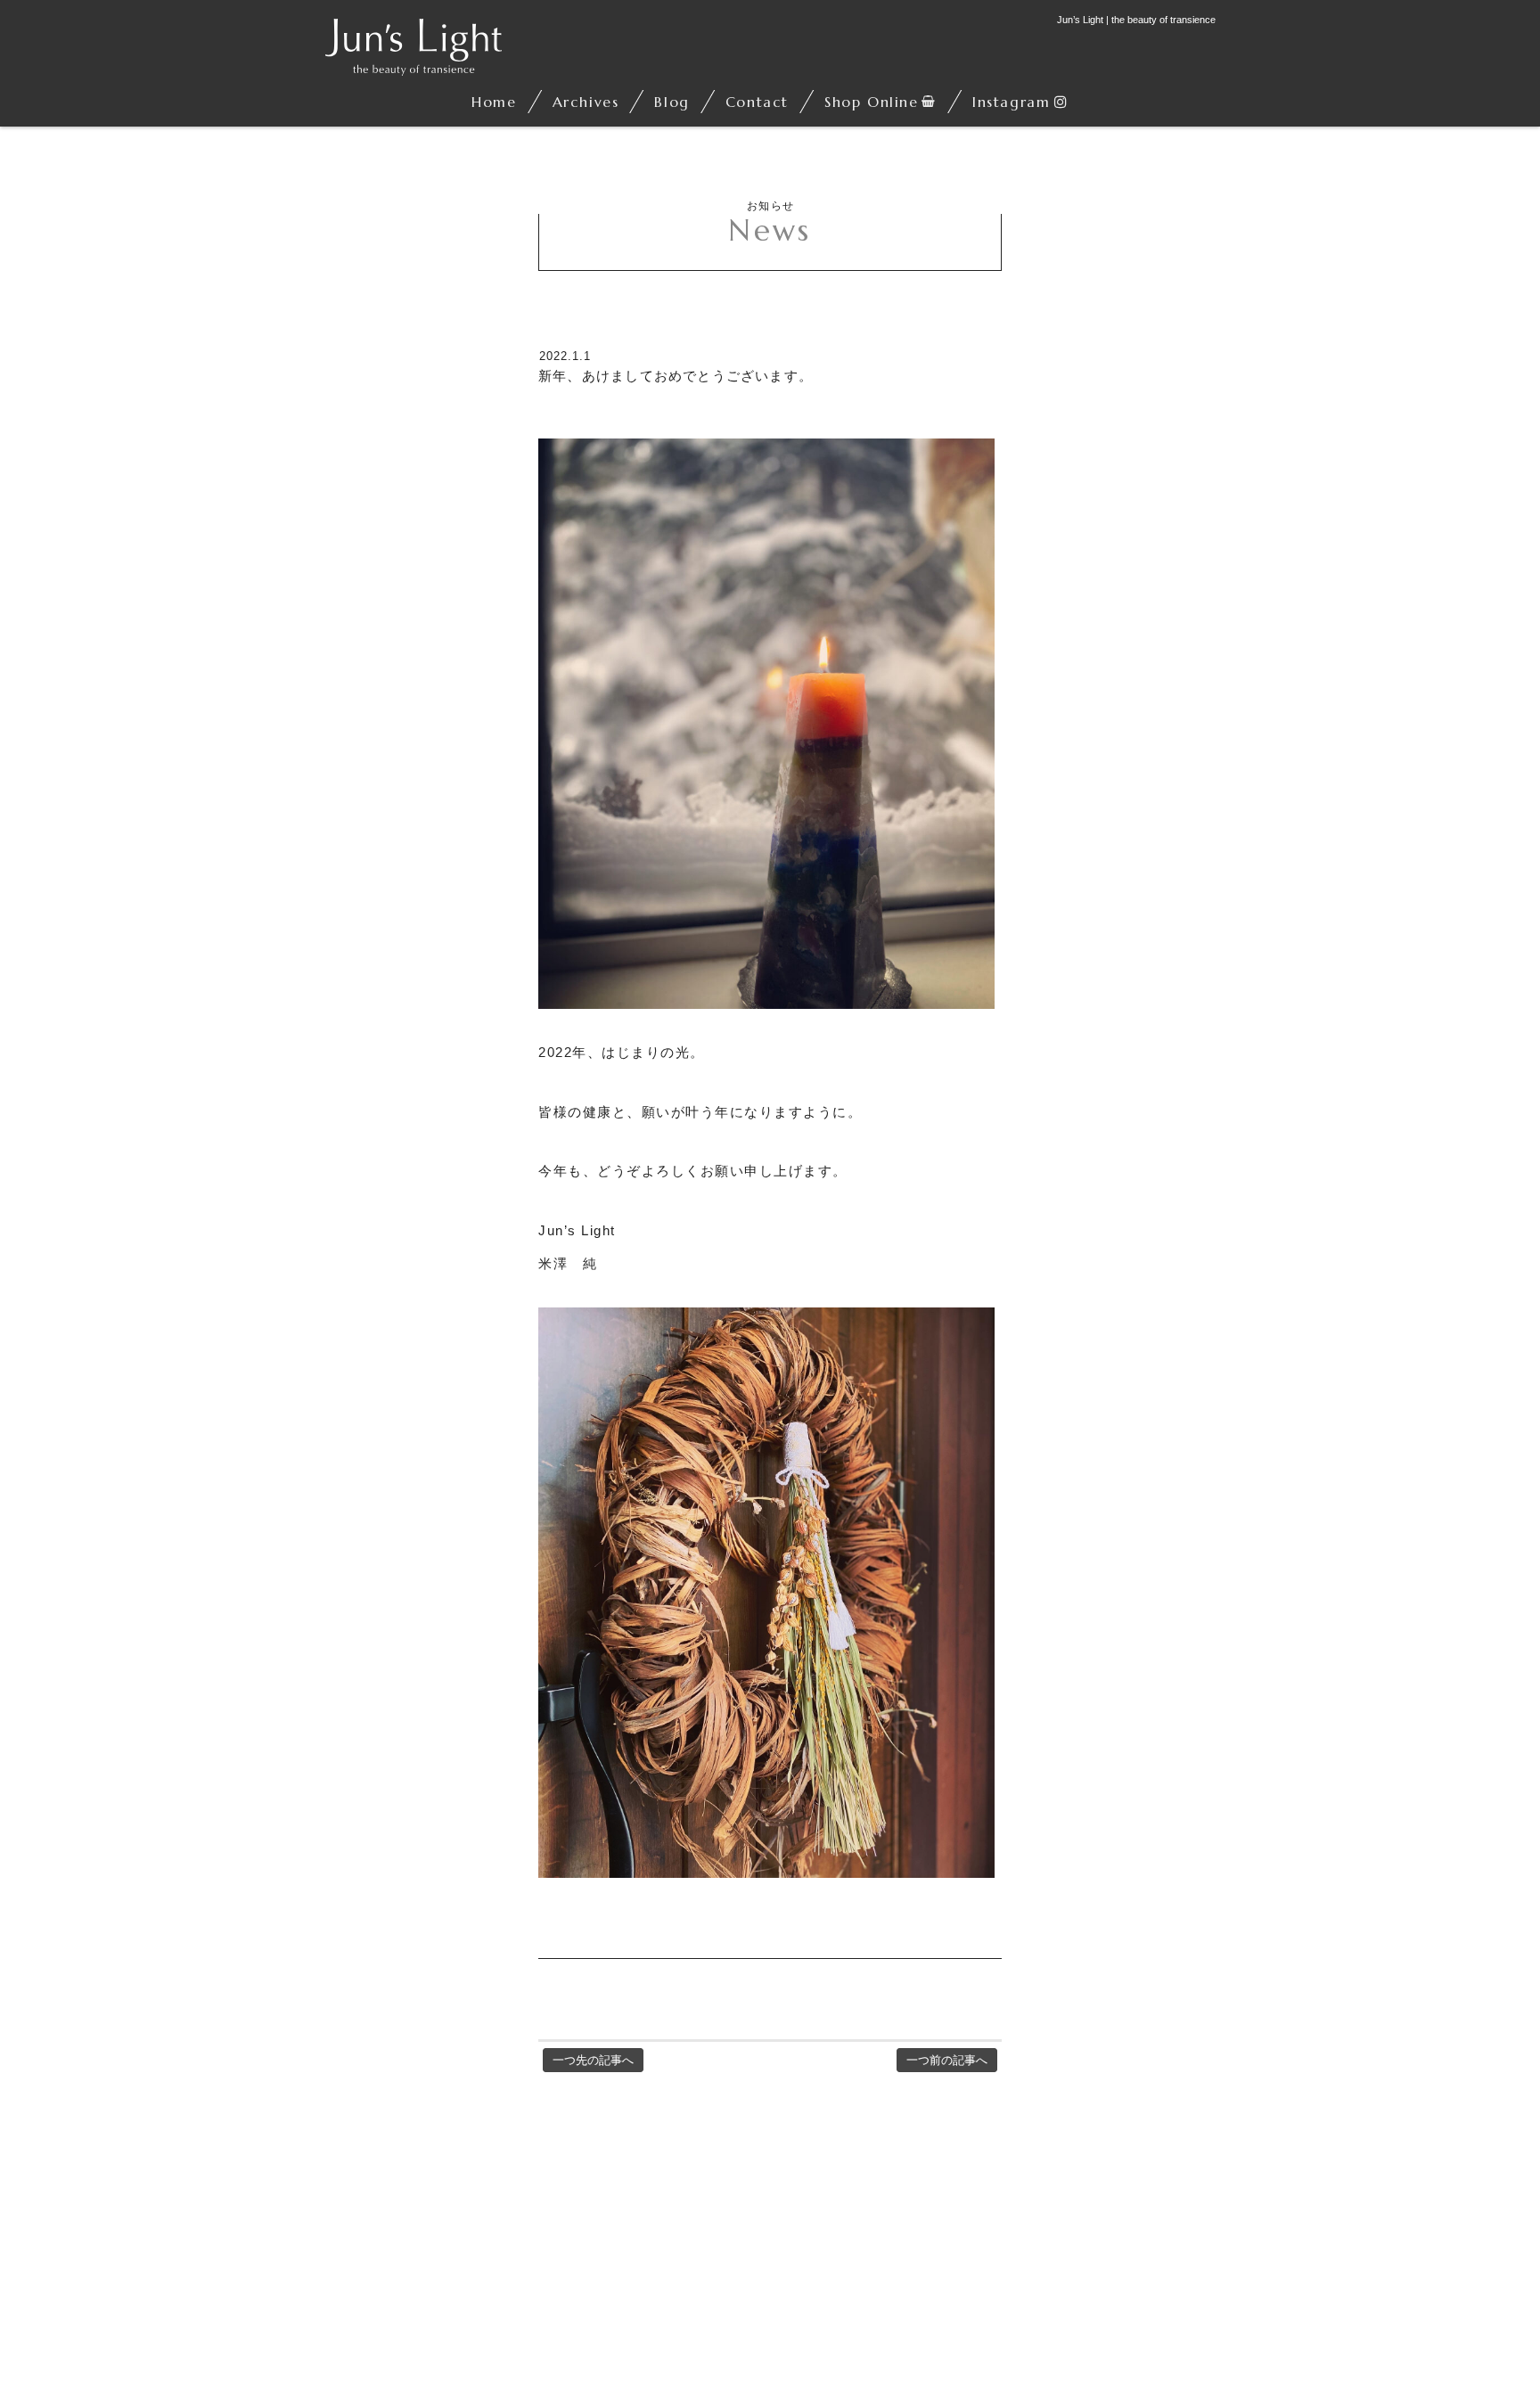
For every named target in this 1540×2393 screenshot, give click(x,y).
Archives (586, 102)
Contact (757, 102)
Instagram (1011, 102)
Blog (672, 102)
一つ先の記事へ (593, 2060)
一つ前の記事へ (947, 2060)
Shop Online (872, 102)
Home (494, 102)
